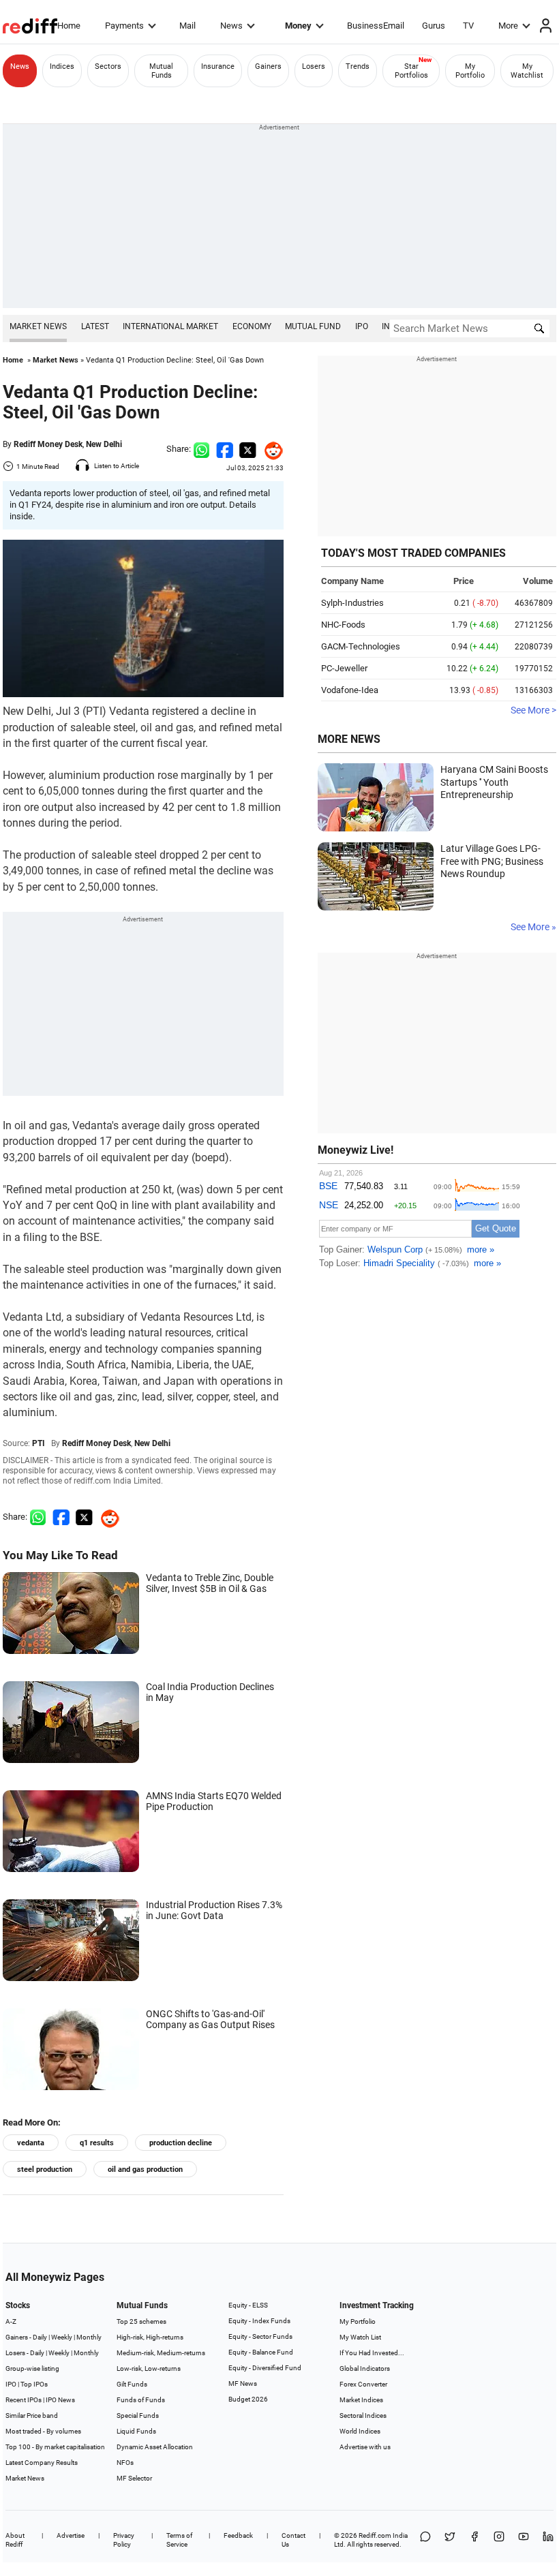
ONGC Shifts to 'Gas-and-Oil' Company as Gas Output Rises (210, 2019)
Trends (358, 66)
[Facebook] (474, 2540)
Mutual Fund (313, 326)
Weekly (62, 2337)
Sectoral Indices (363, 2416)
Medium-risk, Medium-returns (161, 2353)
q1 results (97, 2143)
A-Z (11, 2321)
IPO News (60, 2400)
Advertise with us (365, 2447)
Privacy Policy (124, 2540)
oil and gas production (145, 2169)
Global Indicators (365, 2368)
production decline (181, 2143)
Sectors (108, 66)
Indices (62, 66)
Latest (95, 326)
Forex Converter (363, 2384)
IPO (362, 326)
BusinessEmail (376, 26)
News (231, 26)
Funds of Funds (141, 2400)
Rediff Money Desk (48, 444)
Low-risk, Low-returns (149, 2368)
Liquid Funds (136, 2431)
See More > (533, 710)
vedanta (31, 2143)
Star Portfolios (411, 71)
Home (69, 26)
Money (298, 26)
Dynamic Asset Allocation (155, 2447)
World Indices (360, 2431)
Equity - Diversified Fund (265, 2368)
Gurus (434, 26)
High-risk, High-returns (150, 2337)
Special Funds (138, 2416)
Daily (40, 2337)
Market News (38, 326)
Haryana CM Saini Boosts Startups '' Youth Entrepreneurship (494, 782)
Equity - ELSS (248, 2305)
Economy (252, 326)
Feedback (238, 2535)
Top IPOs (34, 2384)
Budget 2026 (248, 2399)
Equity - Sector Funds (260, 2336)
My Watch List (360, 2337)
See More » (533, 927)
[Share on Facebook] (225, 449)
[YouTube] (524, 2540)
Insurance (218, 66)
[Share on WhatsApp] (425, 2540)
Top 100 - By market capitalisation (55, 2447)
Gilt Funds (132, 2384)
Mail (187, 26)
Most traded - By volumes (43, 2431)
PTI (39, 1443)
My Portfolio (470, 71)
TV (468, 26)
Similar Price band (32, 2416)
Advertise (71, 2535)
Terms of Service (179, 2540)
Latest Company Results (42, 2463)
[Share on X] (450, 2540)
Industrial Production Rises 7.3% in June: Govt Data (214, 1910)
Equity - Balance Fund (261, 2352)
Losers (314, 66)
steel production (45, 2169)
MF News (243, 2383)
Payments (124, 26)
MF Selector (134, 2478)
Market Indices (361, 2400)
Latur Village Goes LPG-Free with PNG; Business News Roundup (492, 861)
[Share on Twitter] (248, 449)
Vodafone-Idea (350, 690)
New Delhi (104, 444)
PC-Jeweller (344, 668)
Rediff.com (375, 2535)
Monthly (89, 2337)
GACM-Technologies (361, 646)
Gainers (268, 66)
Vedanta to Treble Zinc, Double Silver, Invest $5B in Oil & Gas (210, 1583)
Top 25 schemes (141, 2321)
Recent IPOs (24, 2400)
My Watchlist (527, 71)
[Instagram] (499, 2540)
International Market (170, 326)
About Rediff (15, 2540)
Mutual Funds (161, 71)
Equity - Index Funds (259, 2321)
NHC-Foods (343, 625)
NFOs (125, 2463)
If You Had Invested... (372, 2353)
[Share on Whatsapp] (201, 449)
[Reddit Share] (270, 449)
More (508, 26)
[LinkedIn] (548, 2540)
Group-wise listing (32, 2368)
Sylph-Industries (352, 603)
